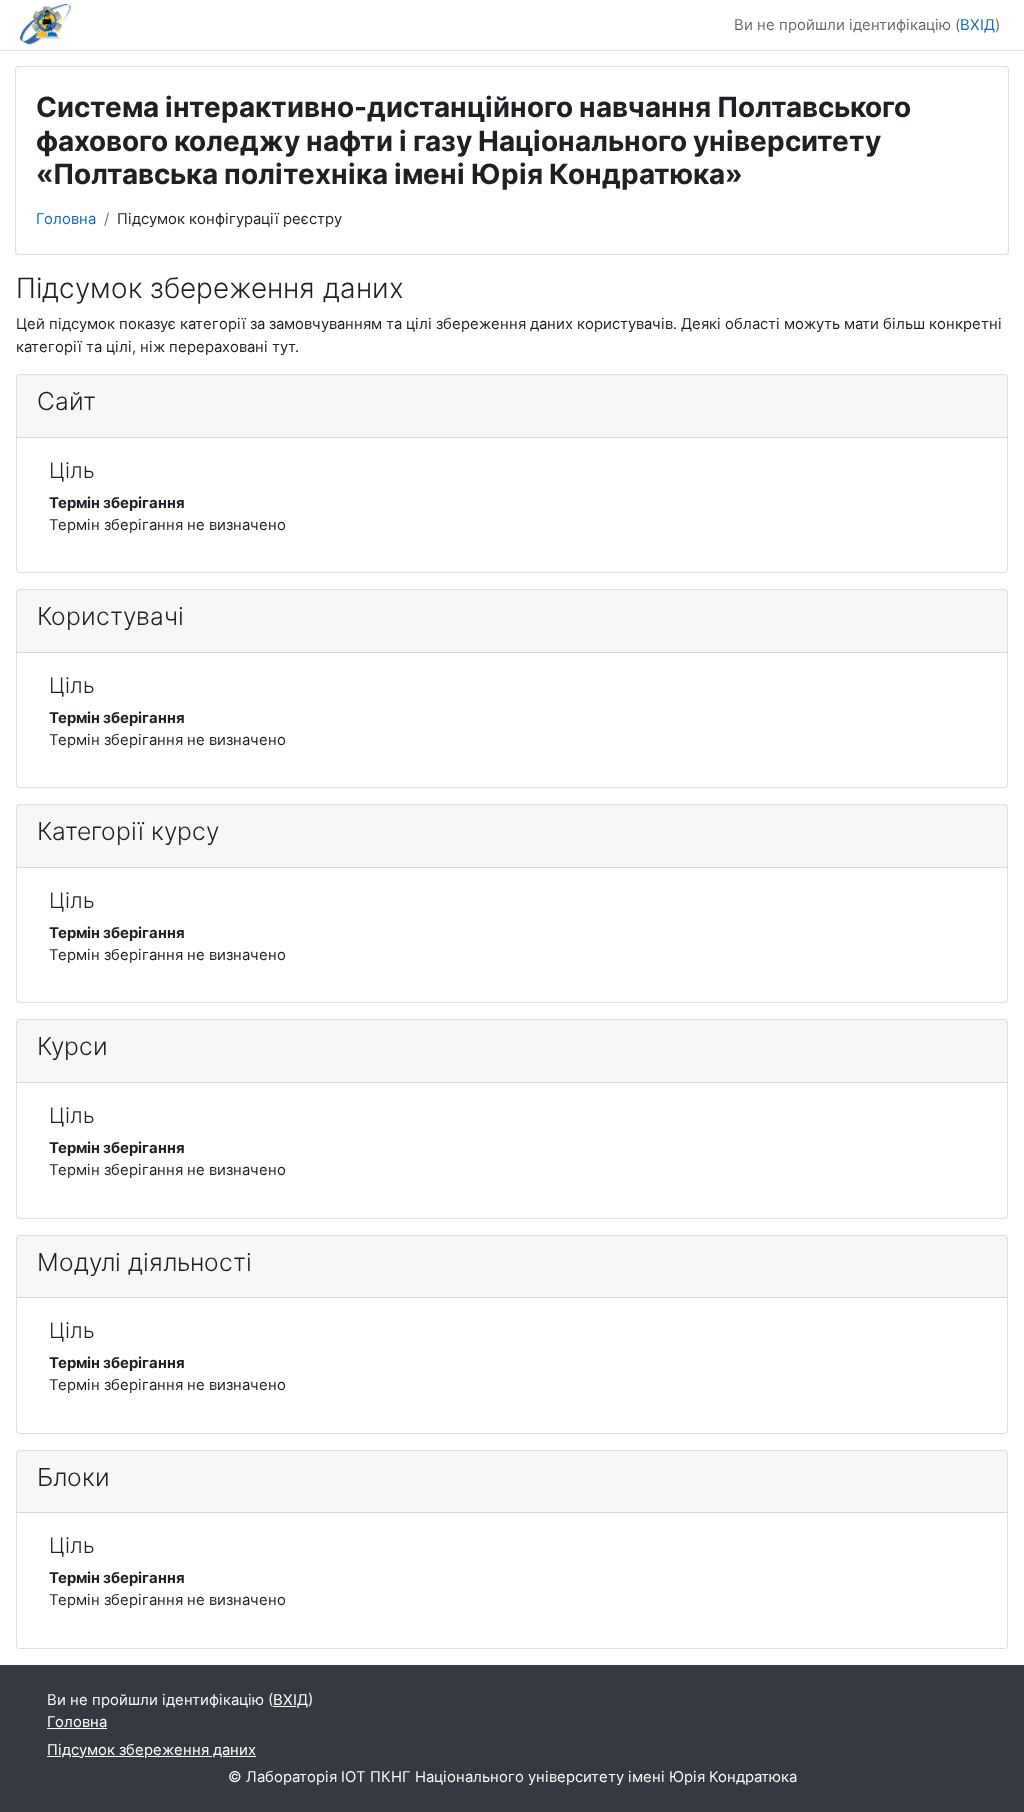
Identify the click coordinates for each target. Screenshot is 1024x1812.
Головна (66, 219)
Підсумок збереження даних (151, 1750)
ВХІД (977, 25)
